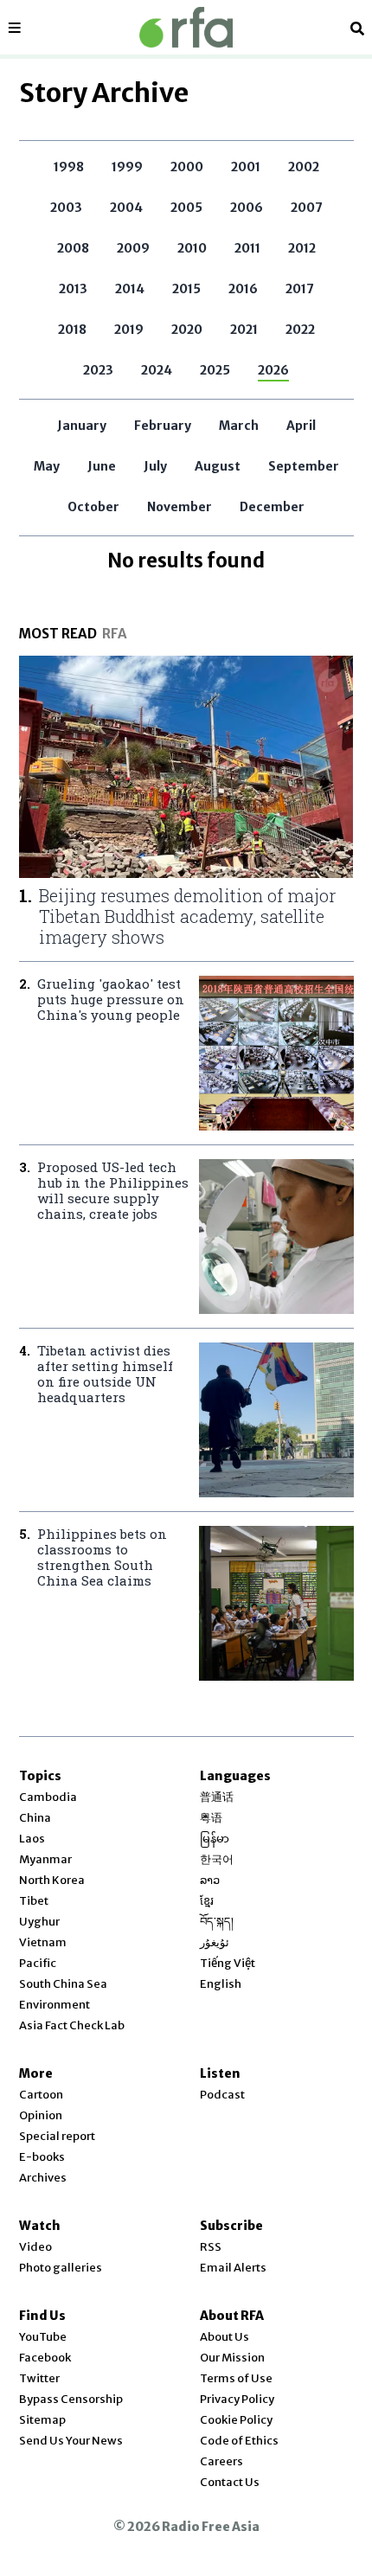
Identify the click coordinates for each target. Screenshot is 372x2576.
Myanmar (45, 1859)
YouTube (43, 2337)
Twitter (39, 2378)
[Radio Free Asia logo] (186, 27)
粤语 (211, 1818)
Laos (32, 1839)
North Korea (52, 1880)
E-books (42, 2157)
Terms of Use (236, 2378)
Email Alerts (233, 2268)
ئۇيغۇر (215, 1942)
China (35, 1818)
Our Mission (232, 2358)
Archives (43, 2178)
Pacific (38, 1963)
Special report (57, 2136)
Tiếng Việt (228, 1963)
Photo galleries (61, 2268)
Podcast (222, 2095)
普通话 (217, 1797)
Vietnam (43, 1942)
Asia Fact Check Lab (72, 2025)
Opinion (41, 2115)
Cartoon (41, 2095)
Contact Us (230, 2482)
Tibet (34, 1901)
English (221, 1984)
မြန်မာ (215, 1839)
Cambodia (48, 1797)
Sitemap (42, 2420)
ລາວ (210, 1880)
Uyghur (39, 1922)
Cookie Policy (236, 2420)
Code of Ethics (239, 2441)
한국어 (217, 1859)
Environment (55, 2005)
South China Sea (63, 1984)
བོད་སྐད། (217, 1922)
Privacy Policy (237, 2399)
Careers (221, 2461)
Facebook (45, 2358)
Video (35, 2247)
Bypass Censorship (71, 2399)
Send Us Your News (71, 2441)
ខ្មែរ (207, 1901)
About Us (224, 2337)
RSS (211, 2247)
